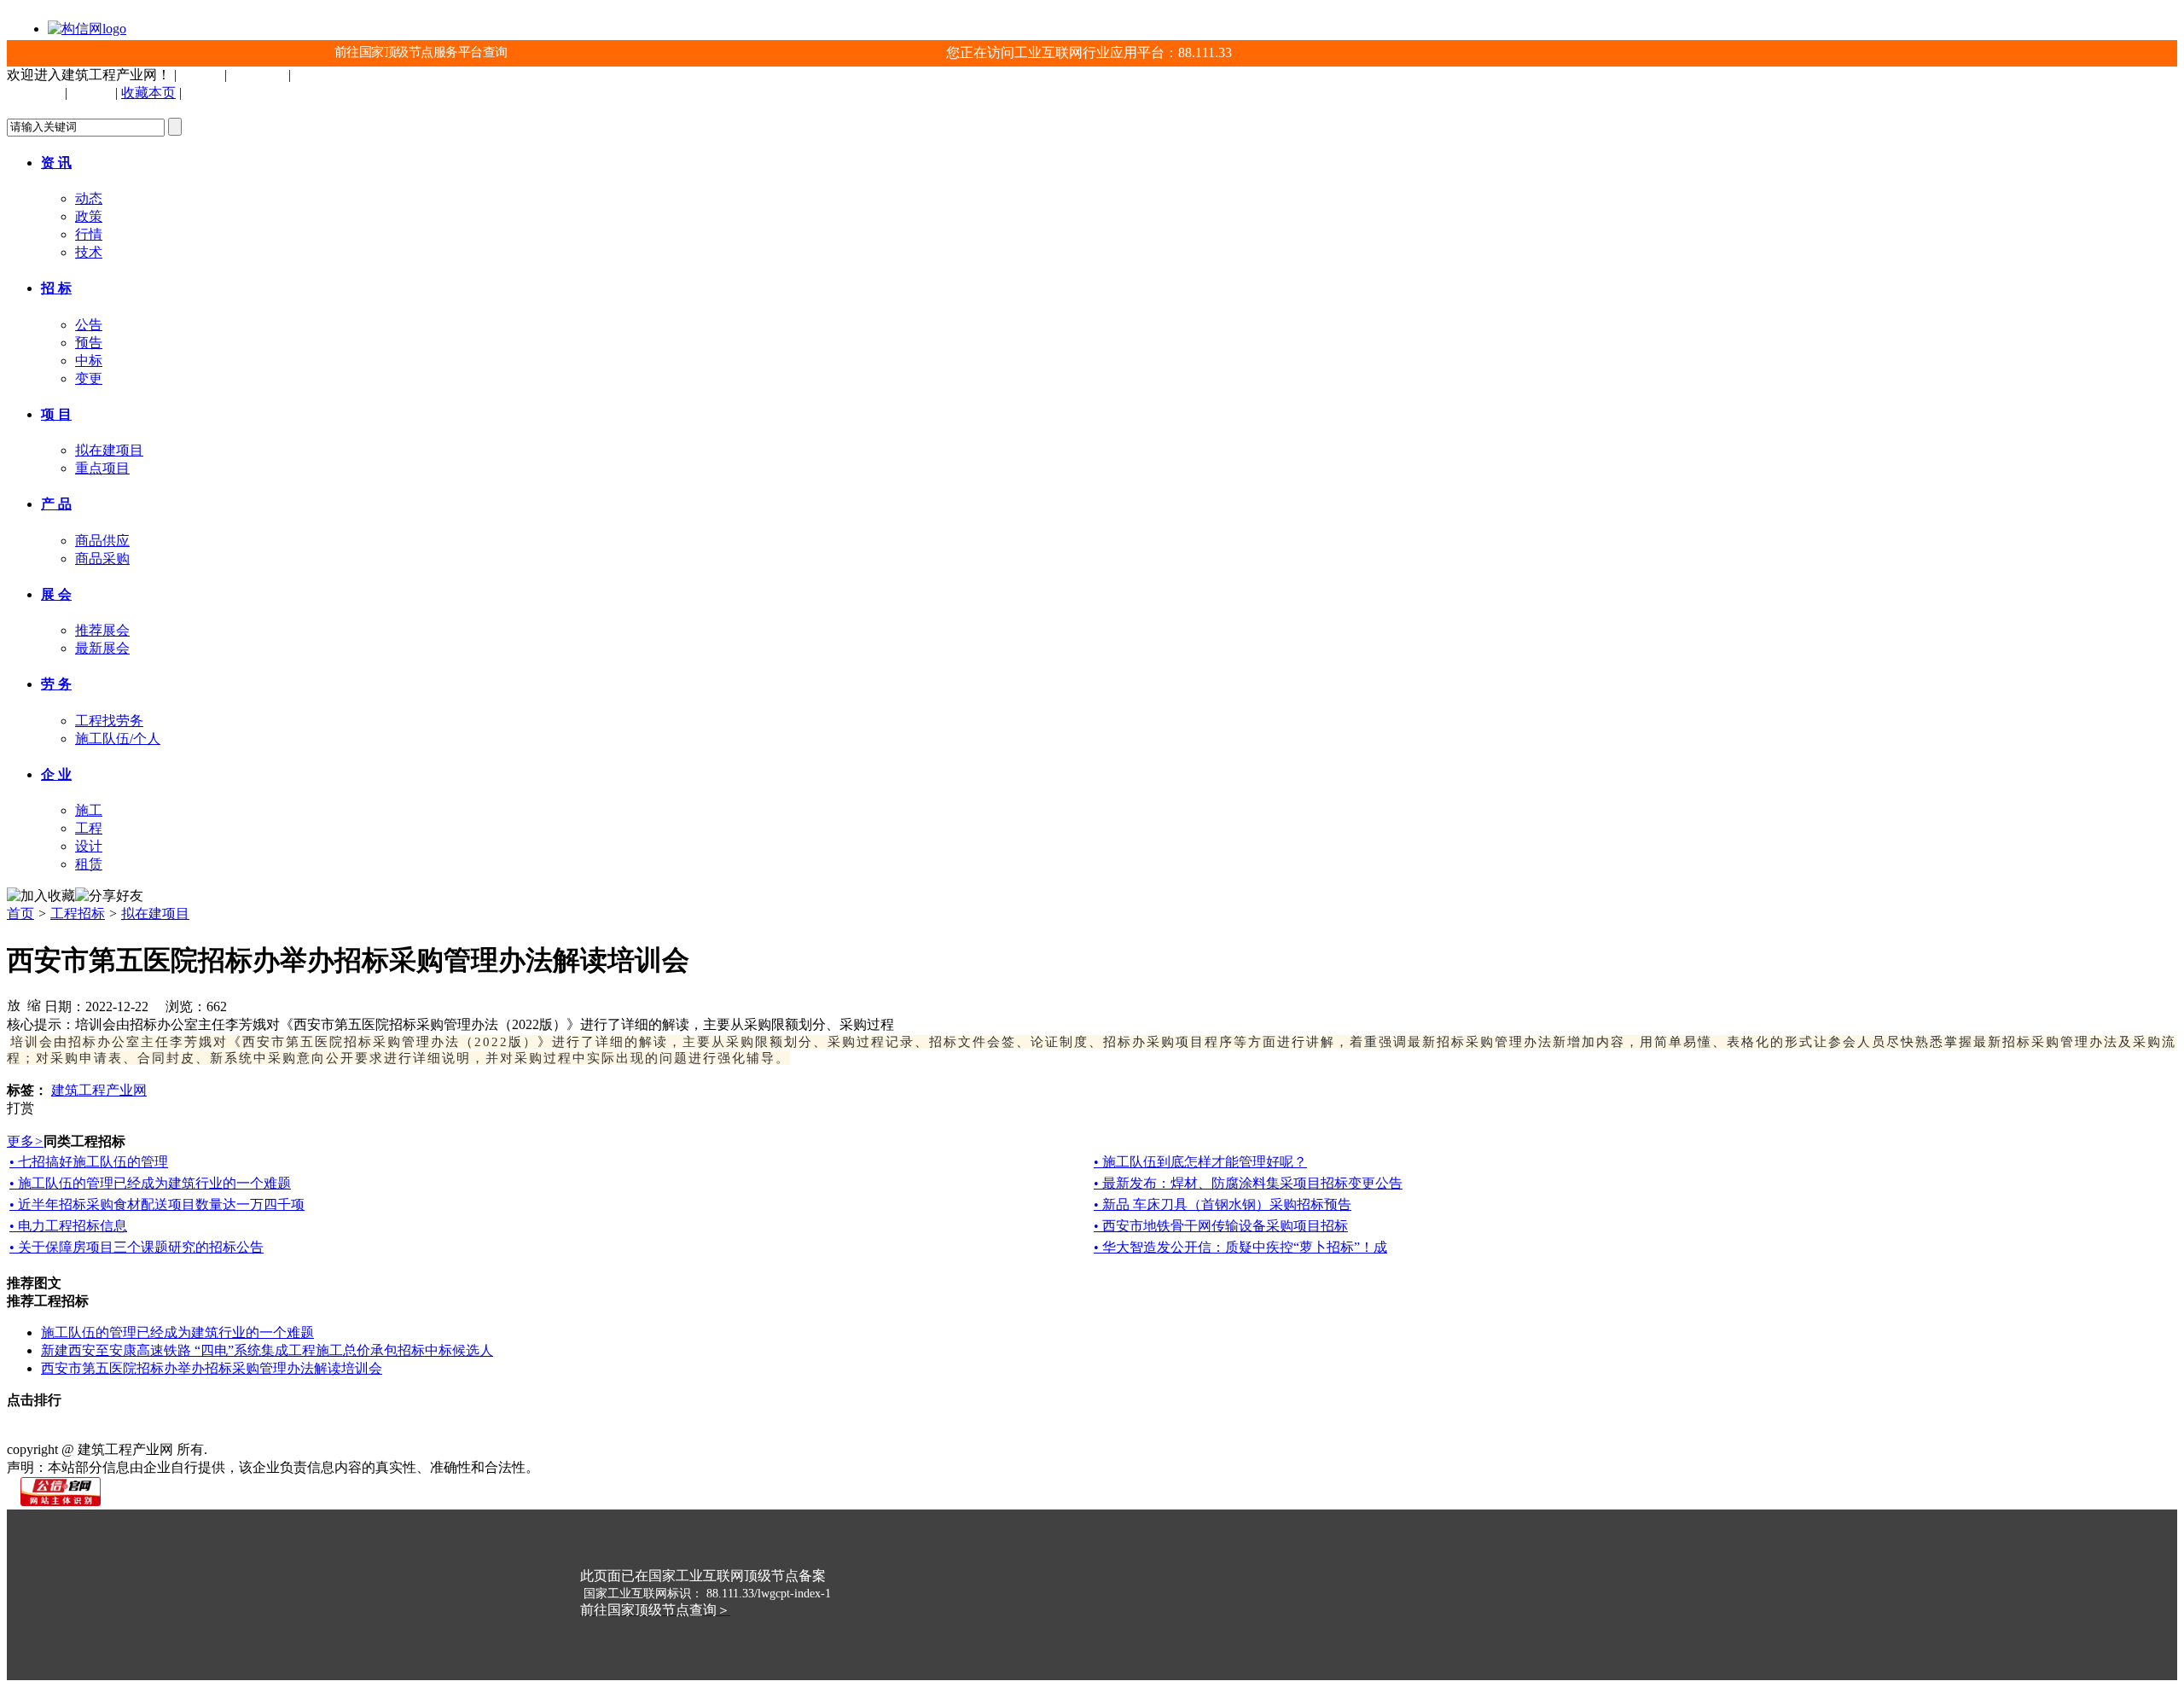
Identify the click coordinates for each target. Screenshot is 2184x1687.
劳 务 (56, 684)
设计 (89, 846)
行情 (89, 234)
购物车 (91, 93)
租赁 (89, 864)
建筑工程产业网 (99, 1090)
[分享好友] (109, 896)
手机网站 (34, 93)
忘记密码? (325, 75)
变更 (89, 378)
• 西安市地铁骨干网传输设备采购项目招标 (1221, 1226)
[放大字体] (14, 1004)
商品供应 (102, 541)
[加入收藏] (41, 896)
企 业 (56, 774)
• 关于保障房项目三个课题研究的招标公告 (136, 1247)
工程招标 (78, 913)
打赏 (20, 1108)
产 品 (56, 504)
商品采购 (102, 558)
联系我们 (212, 93)
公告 (89, 325)
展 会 (56, 594)
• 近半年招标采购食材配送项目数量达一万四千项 (157, 1204)
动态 (89, 198)
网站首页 (34, 1431)
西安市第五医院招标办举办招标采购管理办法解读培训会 (212, 1368)
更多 (25, 1141)
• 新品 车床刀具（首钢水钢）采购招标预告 (1223, 1204)
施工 (89, 810)
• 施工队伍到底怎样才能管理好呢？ (1200, 1162)
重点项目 (102, 468)
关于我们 (92, 1431)
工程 (89, 828)
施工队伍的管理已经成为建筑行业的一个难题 (177, 1332)
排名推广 (382, 1431)
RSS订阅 (613, 1431)
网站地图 (324, 1431)
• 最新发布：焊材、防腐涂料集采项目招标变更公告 (1248, 1183)
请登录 (200, 75)
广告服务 (440, 1431)
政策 (89, 216)
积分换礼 (498, 1431)
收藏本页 (148, 93)
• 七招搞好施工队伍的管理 (89, 1162)
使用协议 (208, 1431)
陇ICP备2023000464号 (276, 1449)
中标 (89, 361)
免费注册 (258, 75)
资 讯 (56, 163)
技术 (89, 252)
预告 (89, 343)
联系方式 (150, 1431)
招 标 (56, 288)
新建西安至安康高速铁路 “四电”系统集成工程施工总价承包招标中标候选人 (267, 1350)
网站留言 (556, 1431)
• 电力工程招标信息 (68, 1226)
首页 (20, 913)
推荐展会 (102, 630)
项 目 (56, 414)
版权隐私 (266, 1431)
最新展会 (102, 648)
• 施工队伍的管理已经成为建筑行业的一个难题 (150, 1183)
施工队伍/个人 (118, 739)
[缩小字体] (34, 1004)
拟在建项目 (109, 450)
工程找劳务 (109, 721)
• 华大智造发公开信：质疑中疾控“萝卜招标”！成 (1240, 1247)
